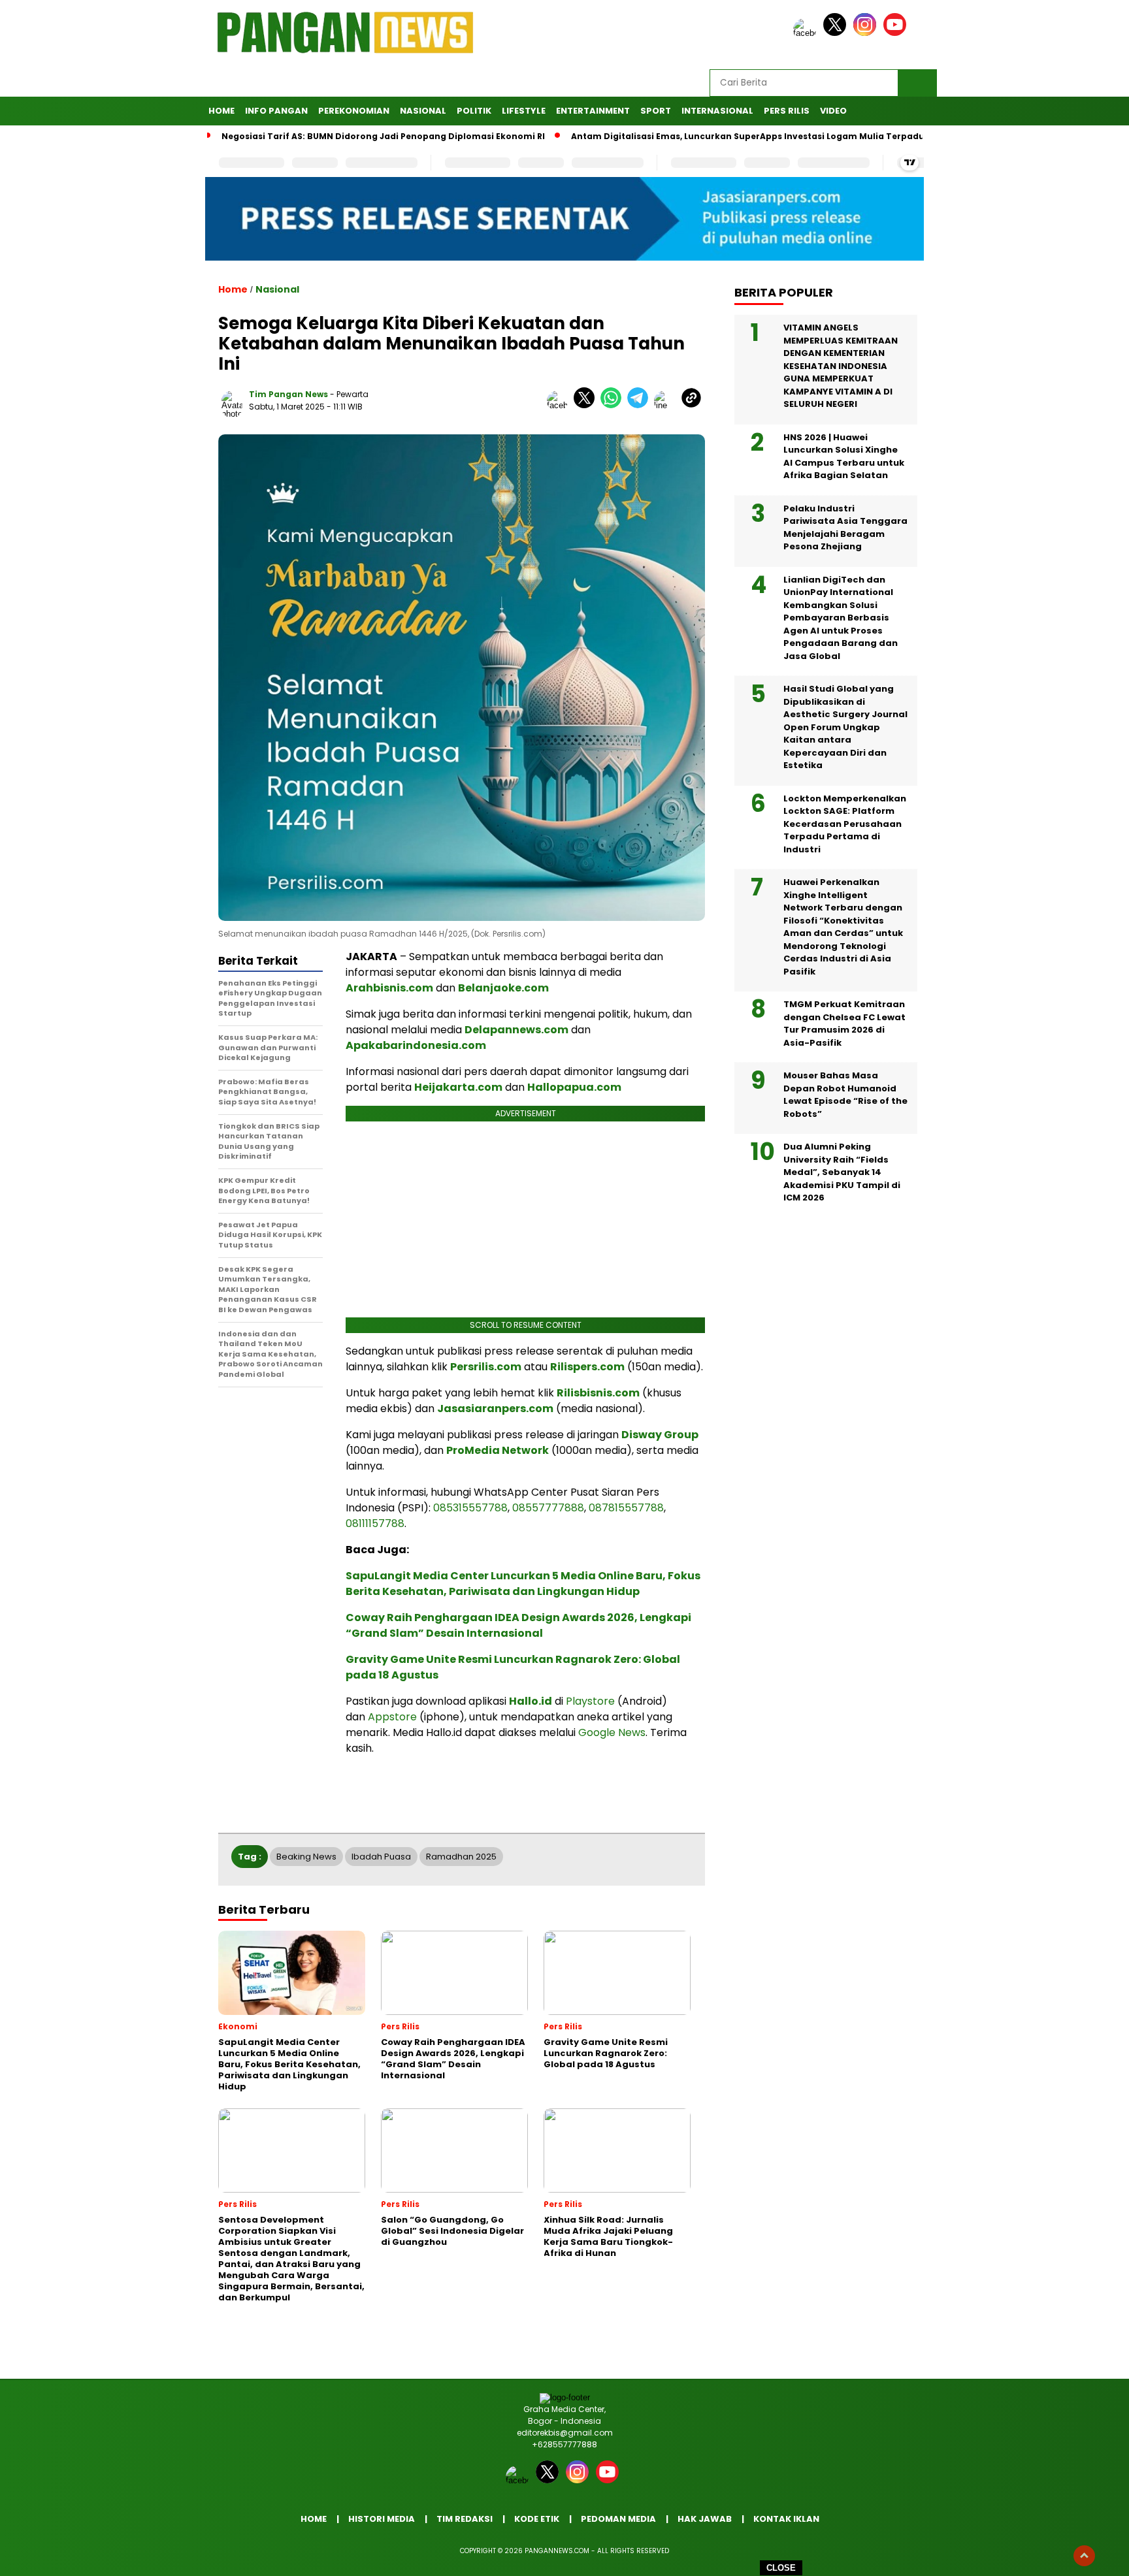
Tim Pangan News (288, 394)
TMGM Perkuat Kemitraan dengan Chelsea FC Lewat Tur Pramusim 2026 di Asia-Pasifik (844, 1023)
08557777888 (548, 1508)
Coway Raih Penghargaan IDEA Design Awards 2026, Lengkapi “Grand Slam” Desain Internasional (518, 1625)
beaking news (306, 1857)
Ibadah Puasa (381, 1857)
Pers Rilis (787, 111)
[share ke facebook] (560, 405)
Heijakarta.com (458, 1087)
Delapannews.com (516, 1030)
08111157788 (375, 1523)
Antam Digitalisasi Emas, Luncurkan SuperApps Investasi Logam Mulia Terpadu (748, 136)
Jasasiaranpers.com (495, 1409)
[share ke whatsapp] (614, 405)
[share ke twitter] (587, 405)
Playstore (590, 1701)
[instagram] (867, 33)
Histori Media (382, 2519)
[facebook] (807, 33)
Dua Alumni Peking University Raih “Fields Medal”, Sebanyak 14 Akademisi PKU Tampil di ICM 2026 (842, 1172)
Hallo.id (531, 1701)
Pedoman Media (618, 2519)
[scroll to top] (1084, 2556)
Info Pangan (276, 111)
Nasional (423, 111)
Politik (474, 111)
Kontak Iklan (786, 2519)
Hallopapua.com (574, 1087)
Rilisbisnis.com (598, 1393)
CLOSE (781, 2568)
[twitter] (837, 33)
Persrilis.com (486, 1367)
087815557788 (626, 1508)
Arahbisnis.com (389, 988)
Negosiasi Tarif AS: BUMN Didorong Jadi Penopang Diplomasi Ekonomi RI (383, 136)
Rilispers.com (587, 1367)
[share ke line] (667, 405)
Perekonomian (354, 111)
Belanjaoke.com (503, 988)
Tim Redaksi (465, 2519)
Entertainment (593, 111)
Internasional (717, 111)
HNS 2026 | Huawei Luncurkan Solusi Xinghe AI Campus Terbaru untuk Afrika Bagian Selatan (844, 457)
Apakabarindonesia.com (416, 1045)
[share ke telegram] (641, 405)
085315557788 (470, 1508)
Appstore (392, 1717)
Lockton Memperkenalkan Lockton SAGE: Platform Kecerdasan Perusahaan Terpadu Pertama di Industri (845, 824)
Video (833, 111)
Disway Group (660, 1435)
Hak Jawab (705, 2519)
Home (221, 111)
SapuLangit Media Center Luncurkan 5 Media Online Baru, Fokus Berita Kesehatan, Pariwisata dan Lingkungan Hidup (523, 1584)
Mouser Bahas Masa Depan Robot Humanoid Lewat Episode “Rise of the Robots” (845, 1095)
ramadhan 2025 (461, 1857)
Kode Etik (537, 2519)
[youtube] (897, 33)
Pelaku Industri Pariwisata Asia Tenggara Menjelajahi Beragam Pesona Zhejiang (845, 528)
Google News (612, 1732)
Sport (656, 111)
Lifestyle (524, 111)
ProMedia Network (498, 1450)
